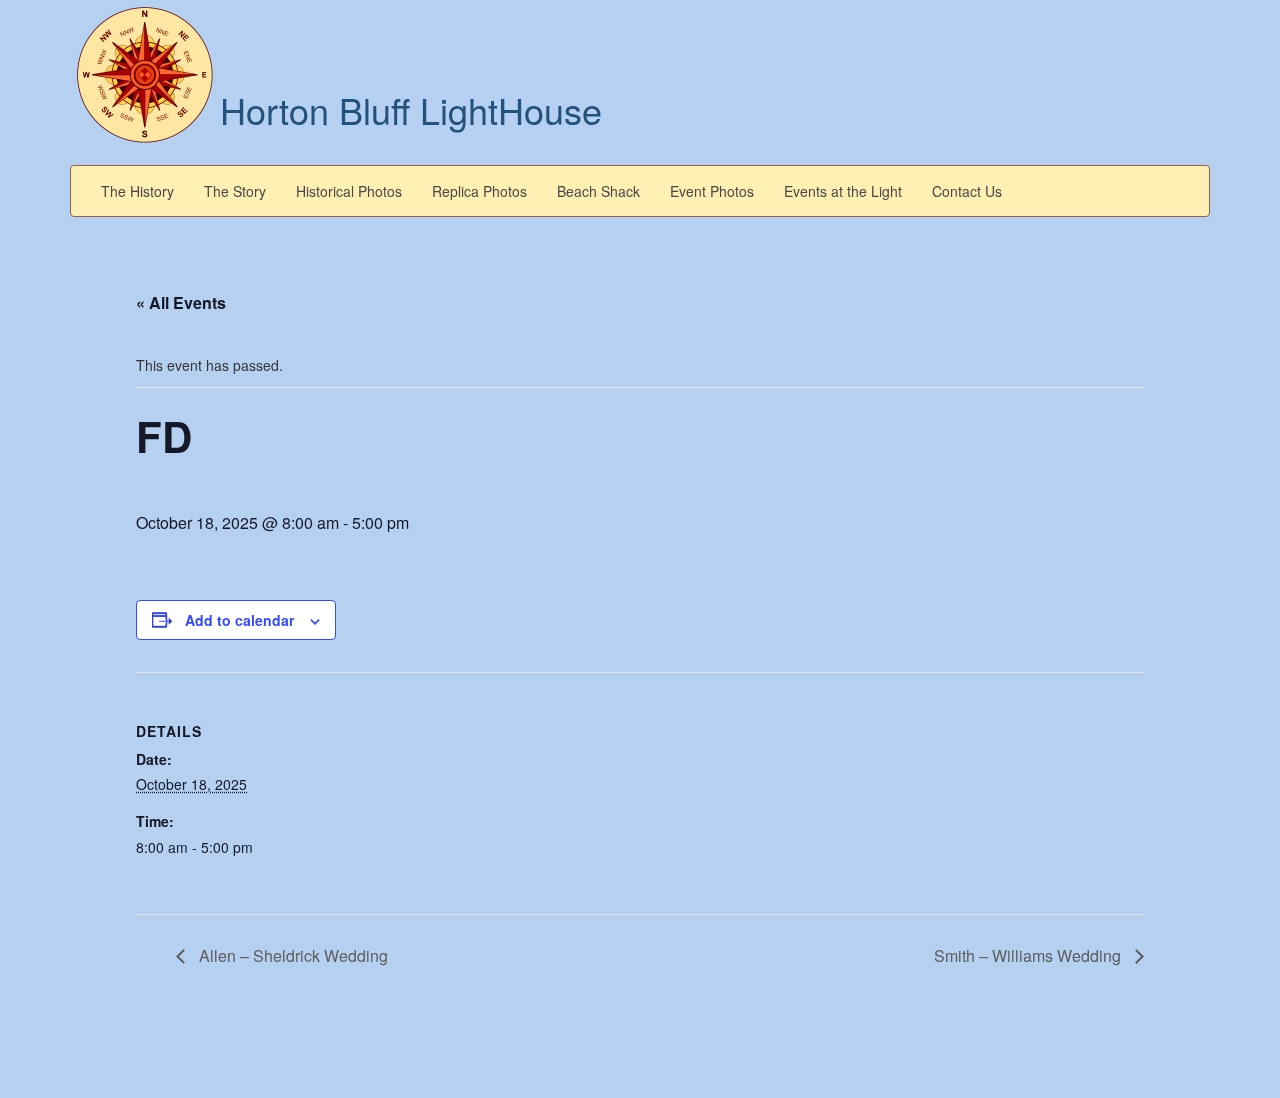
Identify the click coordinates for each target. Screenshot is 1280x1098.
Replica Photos (479, 191)
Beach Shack (598, 191)
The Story (235, 191)
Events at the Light (843, 191)
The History (137, 191)
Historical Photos (349, 191)
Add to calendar (239, 620)
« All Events (181, 302)
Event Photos (712, 191)
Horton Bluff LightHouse (411, 109)
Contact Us (967, 191)
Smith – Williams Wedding (1029, 955)
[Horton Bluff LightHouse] (145, 73)
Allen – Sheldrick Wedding (291, 955)
